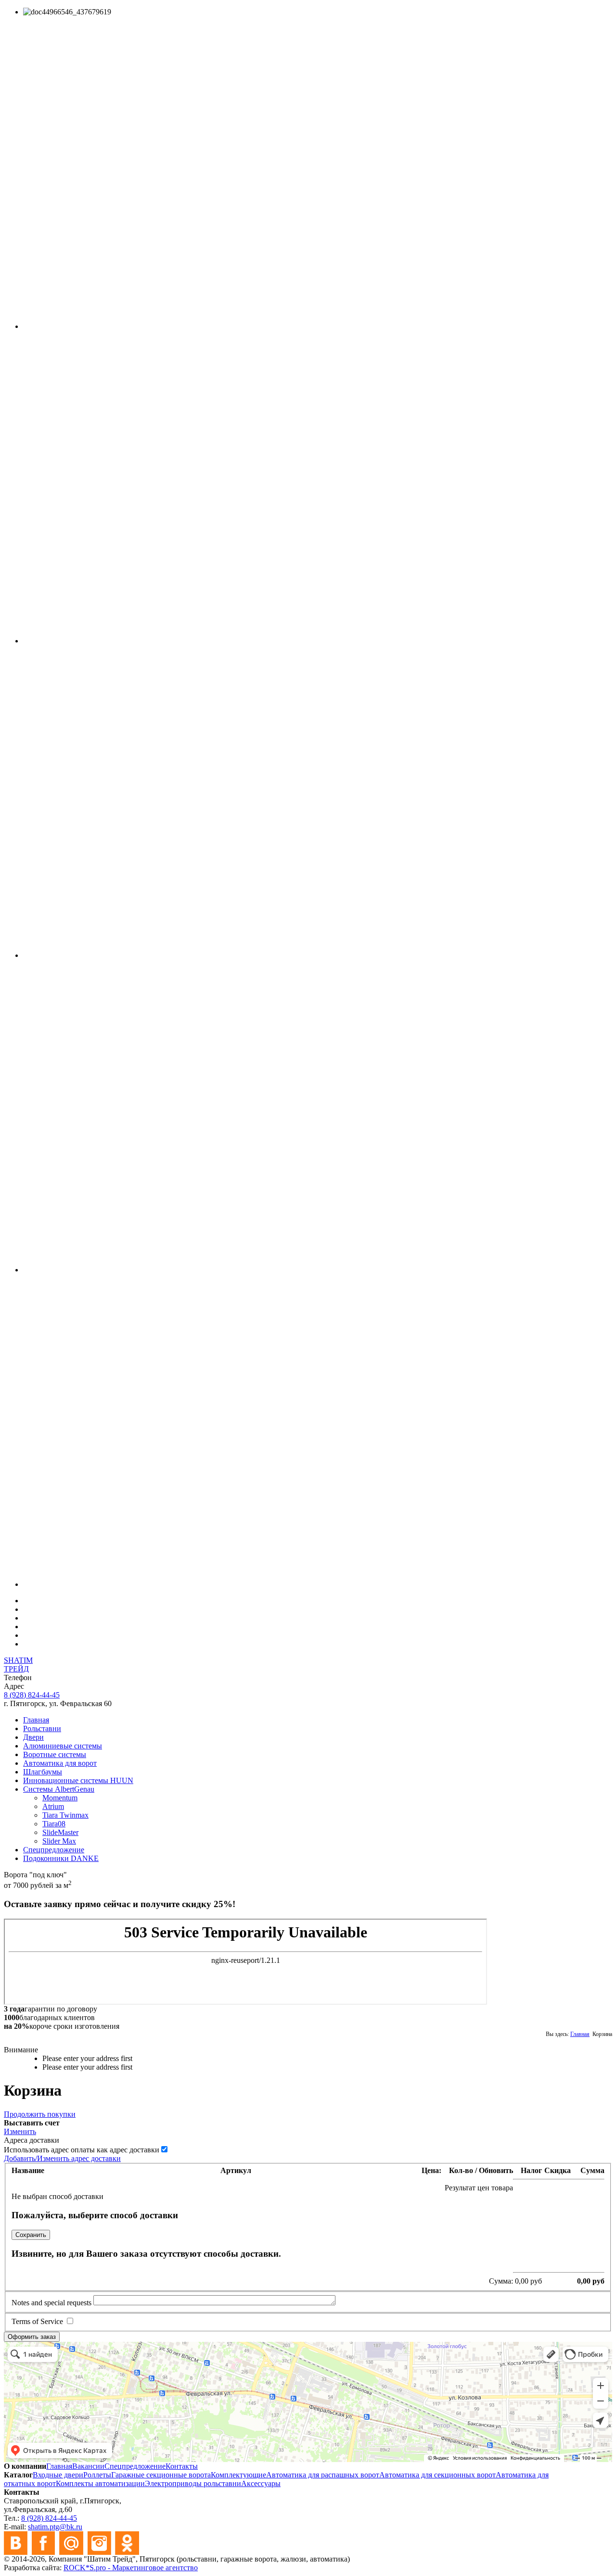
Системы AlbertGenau (59, 1789)
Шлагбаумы (43, 1772)
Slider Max (59, 1841)
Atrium (53, 1806)
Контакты (182, 2466)
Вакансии (88, 2466)
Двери (33, 1737)
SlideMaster (60, 1832)
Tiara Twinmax (65, 1815)
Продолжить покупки (40, 2114)
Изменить (20, 2131)
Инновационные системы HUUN (78, 1780)
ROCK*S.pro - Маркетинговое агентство (131, 2568)
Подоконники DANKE (61, 1858)
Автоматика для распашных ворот (323, 2475)
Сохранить (31, 2235)
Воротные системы (55, 1754)
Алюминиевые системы (63, 1746)
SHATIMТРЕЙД (18, 1665)
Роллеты (97, 2475)
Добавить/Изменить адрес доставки (62, 2158)
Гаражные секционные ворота (161, 2475)
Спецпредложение (54, 1850)
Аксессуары (261, 2483)
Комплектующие (238, 2475)
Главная (36, 1720)
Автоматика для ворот (60, 1763)
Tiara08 (54, 1824)
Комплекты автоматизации (100, 2483)
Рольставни (42, 1728)
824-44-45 (32, 1695)
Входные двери (58, 2475)
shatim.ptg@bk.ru (55, 2527)
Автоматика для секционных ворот (437, 2475)
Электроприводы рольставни (193, 2483)
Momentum (60, 1798)
